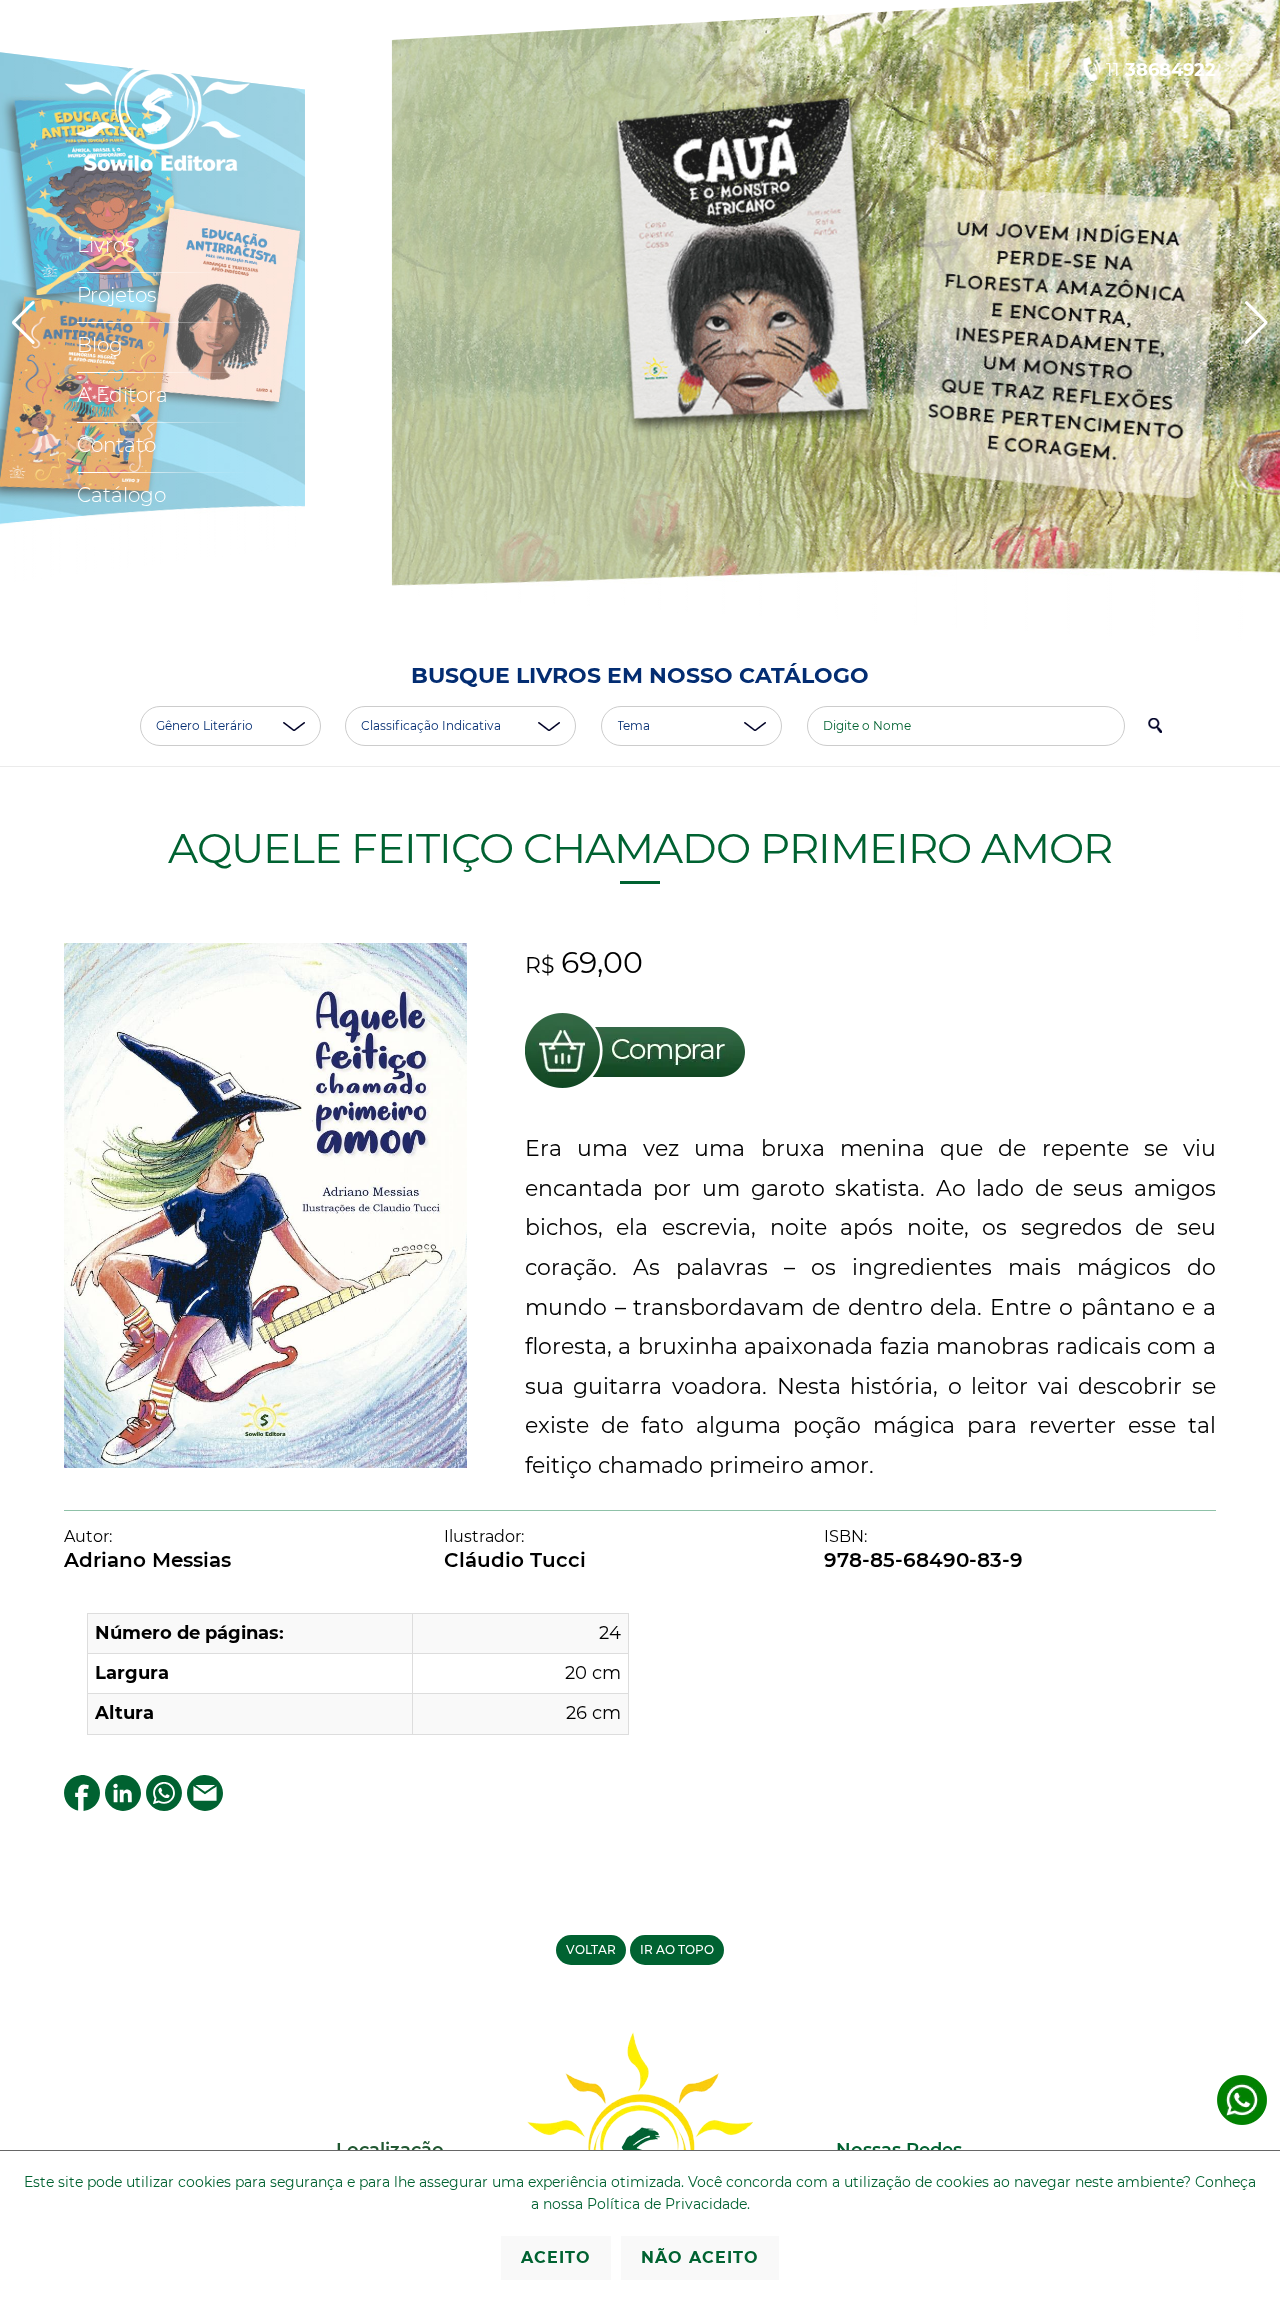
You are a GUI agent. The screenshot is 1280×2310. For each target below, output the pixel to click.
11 (1161, 70)
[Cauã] (640, 318)
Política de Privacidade (667, 2204)
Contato (116, 445)
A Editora (122, 395)
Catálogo (121, 495)
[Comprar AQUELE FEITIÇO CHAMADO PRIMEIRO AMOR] (635, 1088)
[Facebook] (82, 1802)
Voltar (591, 1949)
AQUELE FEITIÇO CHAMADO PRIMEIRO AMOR (640, 848)
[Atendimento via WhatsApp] (1242, 2120)
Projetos (117, 295)
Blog (100, 345)
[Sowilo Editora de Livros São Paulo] (157, 166)
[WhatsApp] (164, 1802)
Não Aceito (700, 2257)
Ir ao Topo (677, 1949)
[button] (1256, 323)
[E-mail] (205, 1802)
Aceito (556, 2257)
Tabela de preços (161, 545)
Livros (106, 245)
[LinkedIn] (123, 1802)
